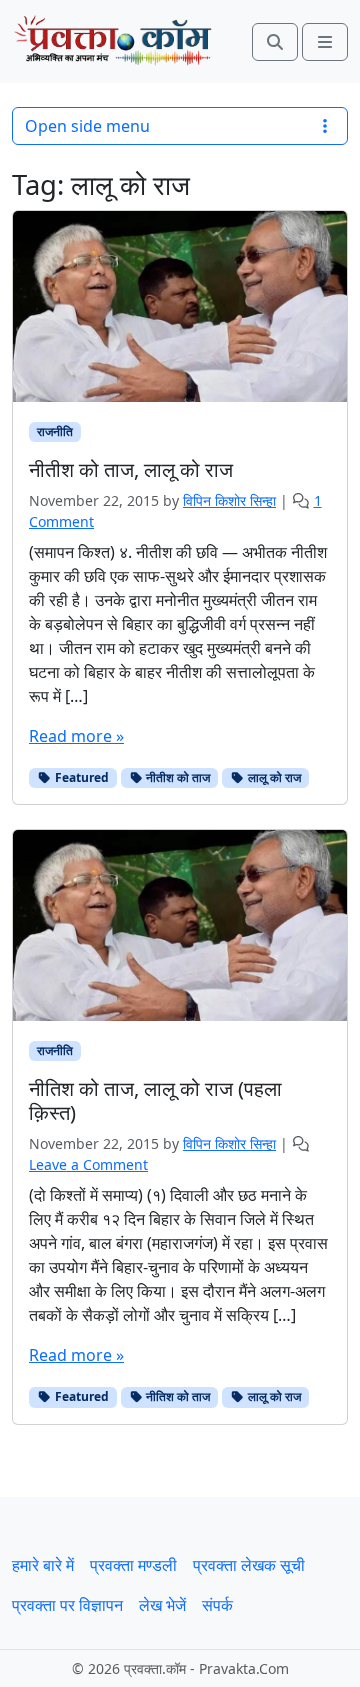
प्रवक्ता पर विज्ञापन (67, 1605)
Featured (80, 777)
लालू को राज (273, 777)
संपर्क (217, 1605)
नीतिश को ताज (176, 1396)
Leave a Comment (88, 1164)
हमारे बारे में (43, 1565)
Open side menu (87, 126)
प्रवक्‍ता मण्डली (133, 1565)
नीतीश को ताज (176, 777)
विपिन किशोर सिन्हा (229, 500)
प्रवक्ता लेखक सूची (249, 1565)
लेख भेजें (162, 1605)
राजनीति (55, 431)
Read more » (76, 736)
